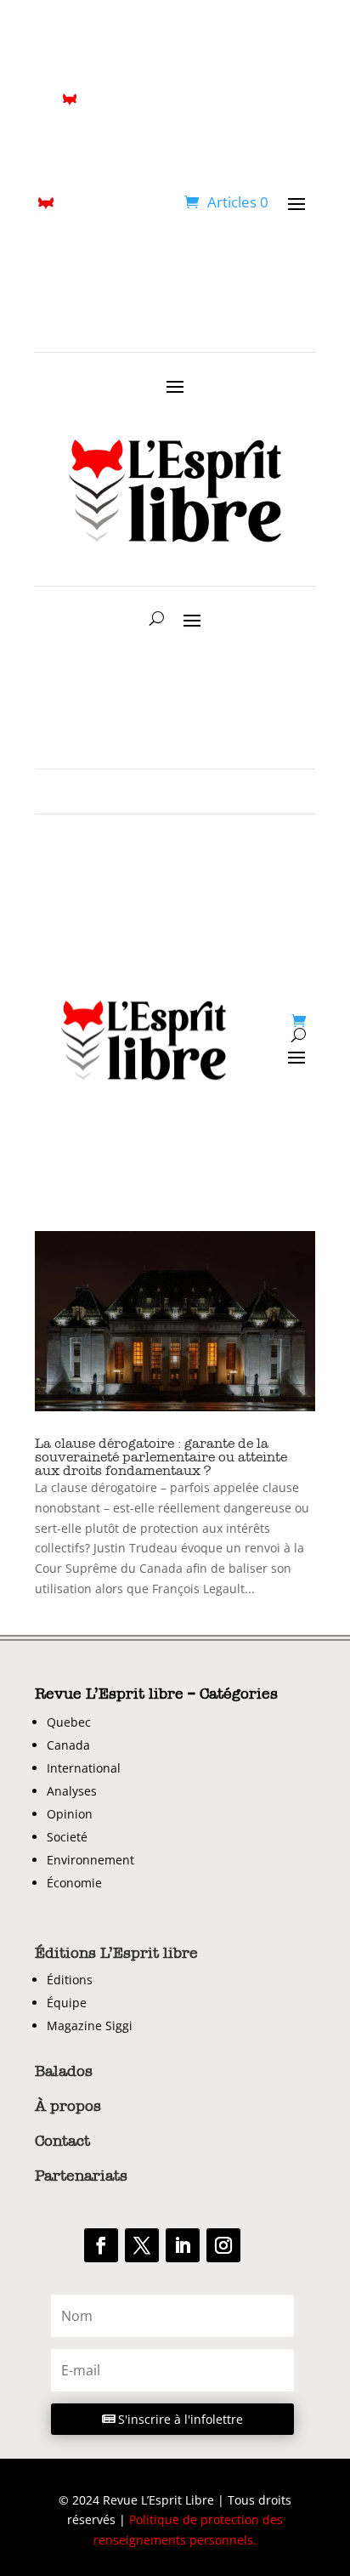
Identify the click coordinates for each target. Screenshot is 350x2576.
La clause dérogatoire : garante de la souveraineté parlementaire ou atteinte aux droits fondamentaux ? (161, 1457)
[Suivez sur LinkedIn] (183, 2245)
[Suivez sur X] (142, 2245)
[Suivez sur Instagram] (223, 2245)
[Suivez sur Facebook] (101, 2245)
